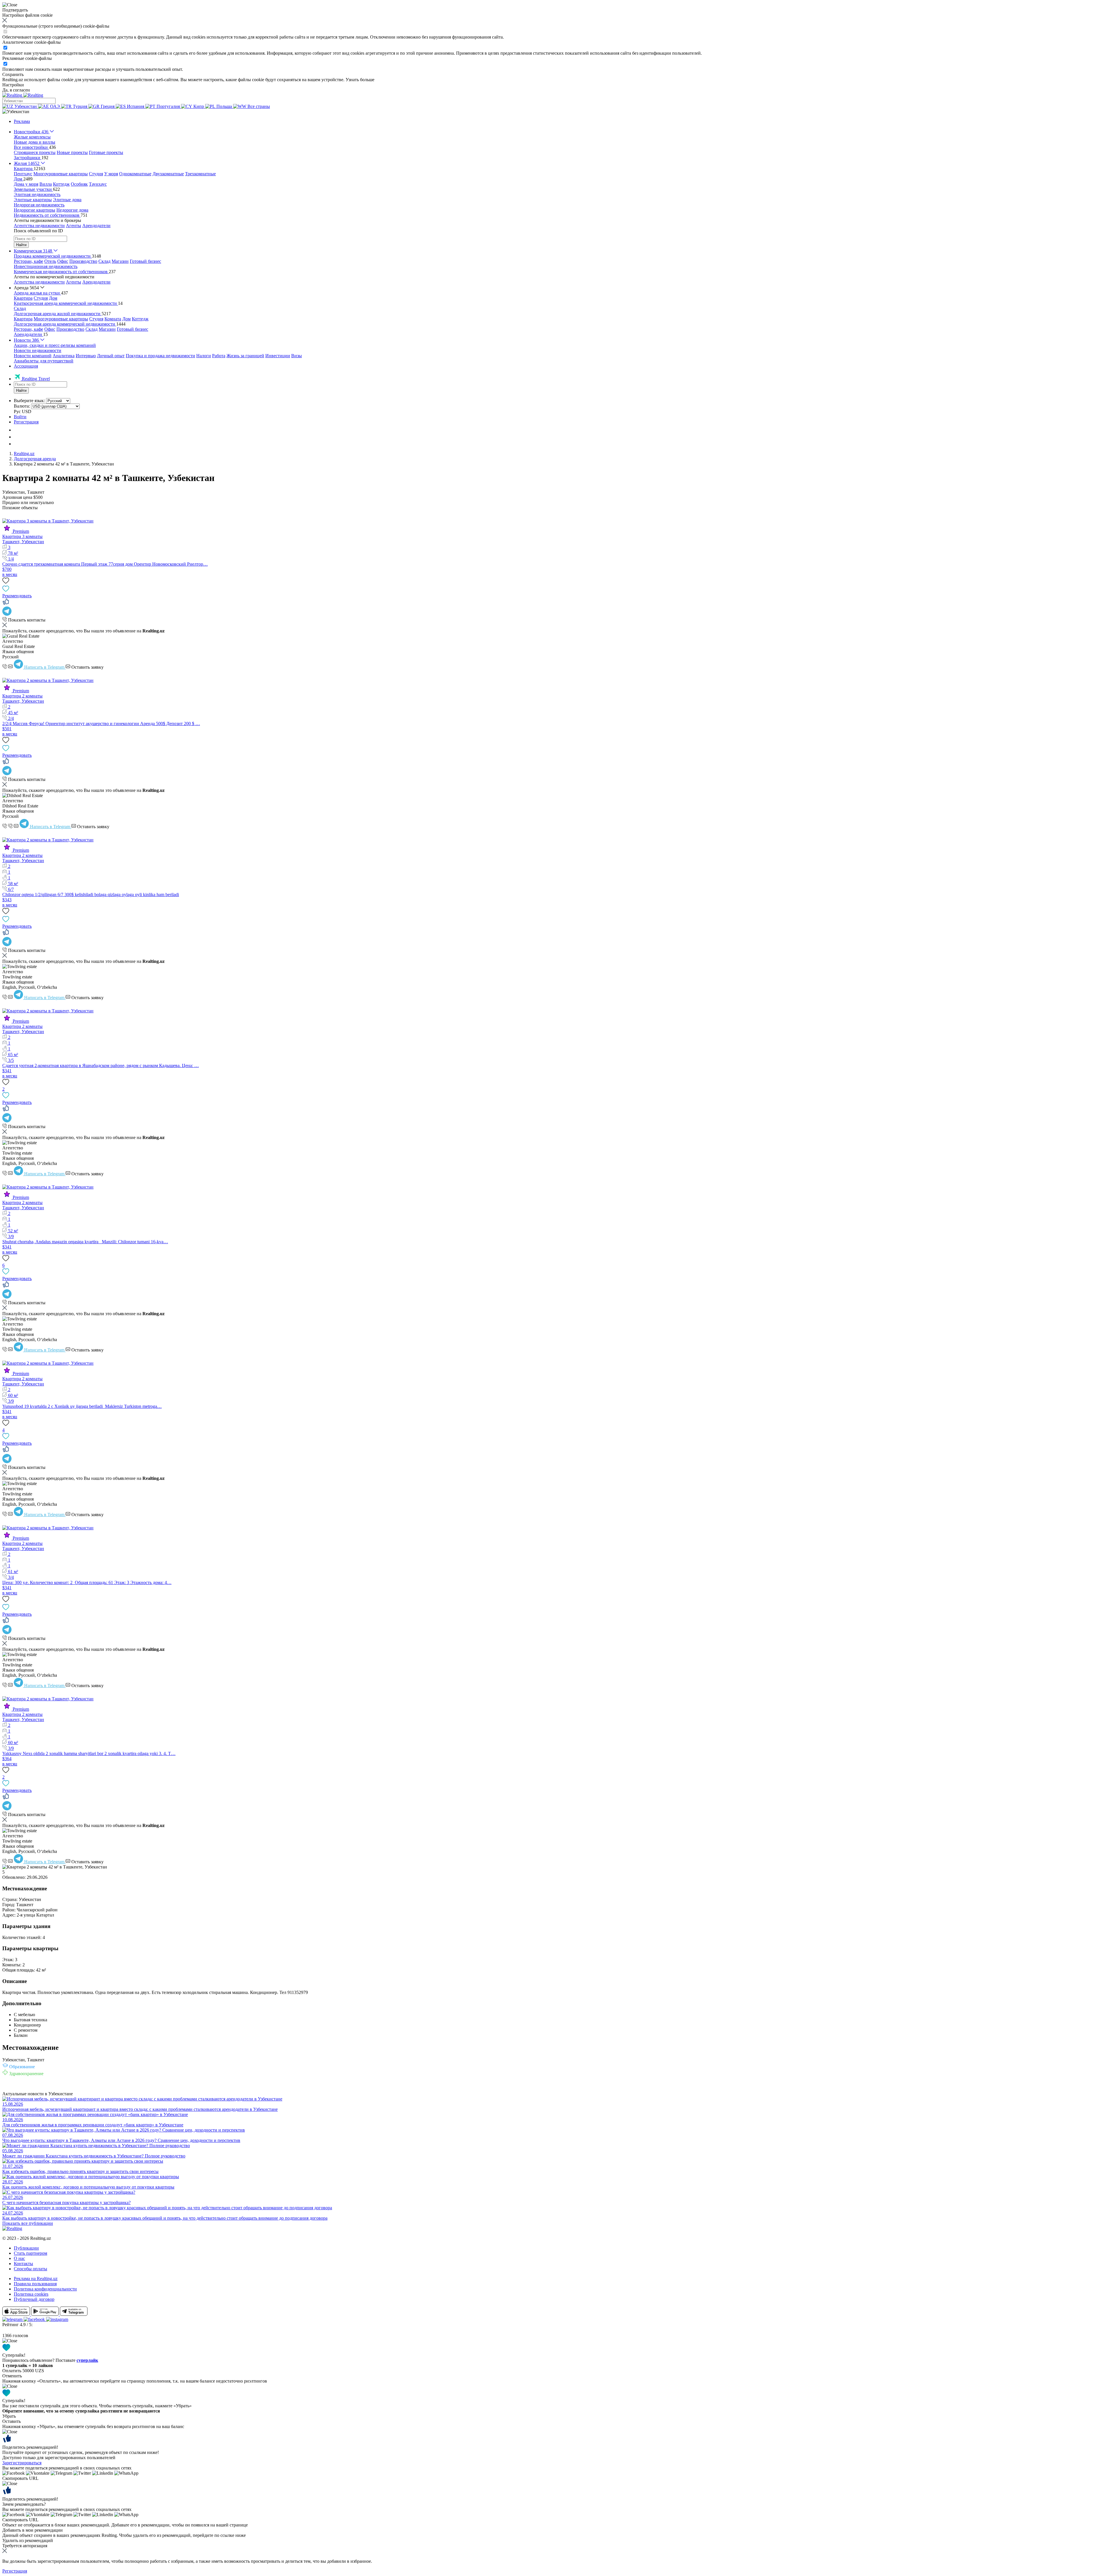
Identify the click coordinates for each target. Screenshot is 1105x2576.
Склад (104, 261)
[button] (16, 112)
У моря (111, 174)
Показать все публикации (28, 2223)
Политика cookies (31, 2294)
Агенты (74, 226)
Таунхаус (98, 184)
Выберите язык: (29, 401)
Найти (21, 245)
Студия (96, 174)
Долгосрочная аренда (35, 459)
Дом (53, 298)
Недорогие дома (72, 210)
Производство (83, 261)
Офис (63, 261)
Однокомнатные (135, 174)
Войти (20, 417)
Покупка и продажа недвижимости (160, 356)
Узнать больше (360, 80)
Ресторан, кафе (28, 261)
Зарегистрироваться (22, 2463)
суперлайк (87, 2360)
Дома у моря (26, 184)
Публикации (26, 2248)
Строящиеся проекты (35, 152)
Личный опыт (111, 356)
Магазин (120, 261)
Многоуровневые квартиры (61, 174)
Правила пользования (35, 2284)
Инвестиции (278, 356)
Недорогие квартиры (35, 210)
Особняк (79, 184)
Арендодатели (96, 226)
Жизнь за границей (245, 356)
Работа (219, 356)
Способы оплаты (31, 2269)
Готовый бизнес (145, 261)
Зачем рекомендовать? (24, 2504)
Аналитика (64, 356)
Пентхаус (23, 174)
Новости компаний (33, 356)
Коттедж (61, 184)
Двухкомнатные (168, 174)
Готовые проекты (106, 152)
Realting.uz (24, 454)
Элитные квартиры (33, 200)
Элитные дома (67, 200)
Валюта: (22, 406)
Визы (297, 356)
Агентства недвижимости (39, 226)
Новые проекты (72, 152)
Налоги (204, 356)
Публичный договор (34, 2299)
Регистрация (26, 422)
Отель (50, 261)
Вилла (46, 184)
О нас (19, 2258)
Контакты (23, 2264)
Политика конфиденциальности (45, 2289)
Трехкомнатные (200, 174)
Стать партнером (31, 2253)
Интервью (86, 356)
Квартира (23, 298)
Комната (113, 319)
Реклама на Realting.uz (36, 2279)
